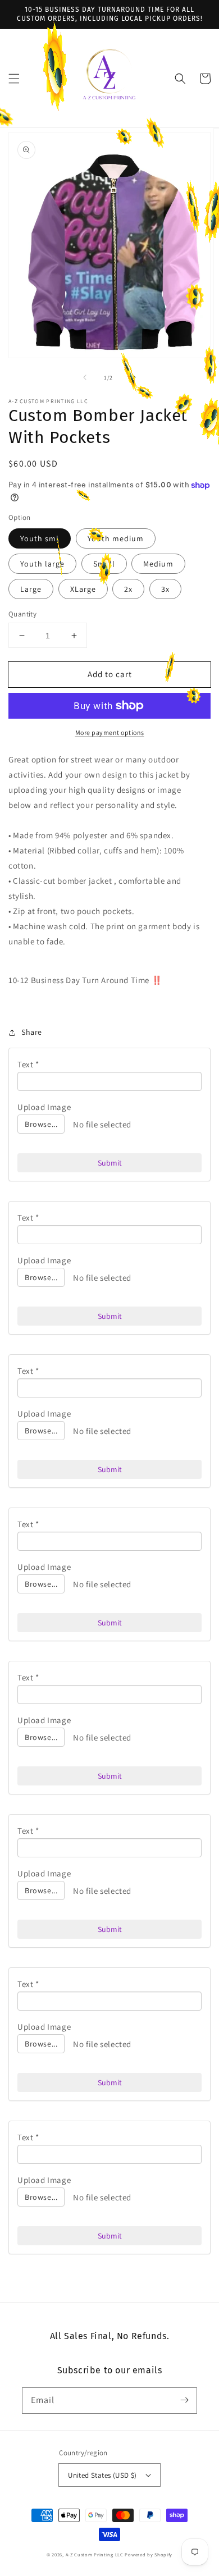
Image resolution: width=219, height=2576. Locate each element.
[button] (14, 79)
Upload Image (44, 1107)
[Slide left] (85, 377)
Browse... (41, 1124)
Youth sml (40, 538)
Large (31, 589)
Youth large (42, 564)
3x (165, 589)
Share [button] (32, 1032)
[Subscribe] (184, 2400)
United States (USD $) (102, 2475)
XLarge (83, 589)
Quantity (22, 614)
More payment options (110, 732)
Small (104, 564)
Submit (110, 1163)
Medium (158, 564)
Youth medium (116, 538)
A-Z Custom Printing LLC (95, 2554)
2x (128, 589)
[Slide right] (134, 377)
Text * (28, 1064)
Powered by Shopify (149, 2554)
